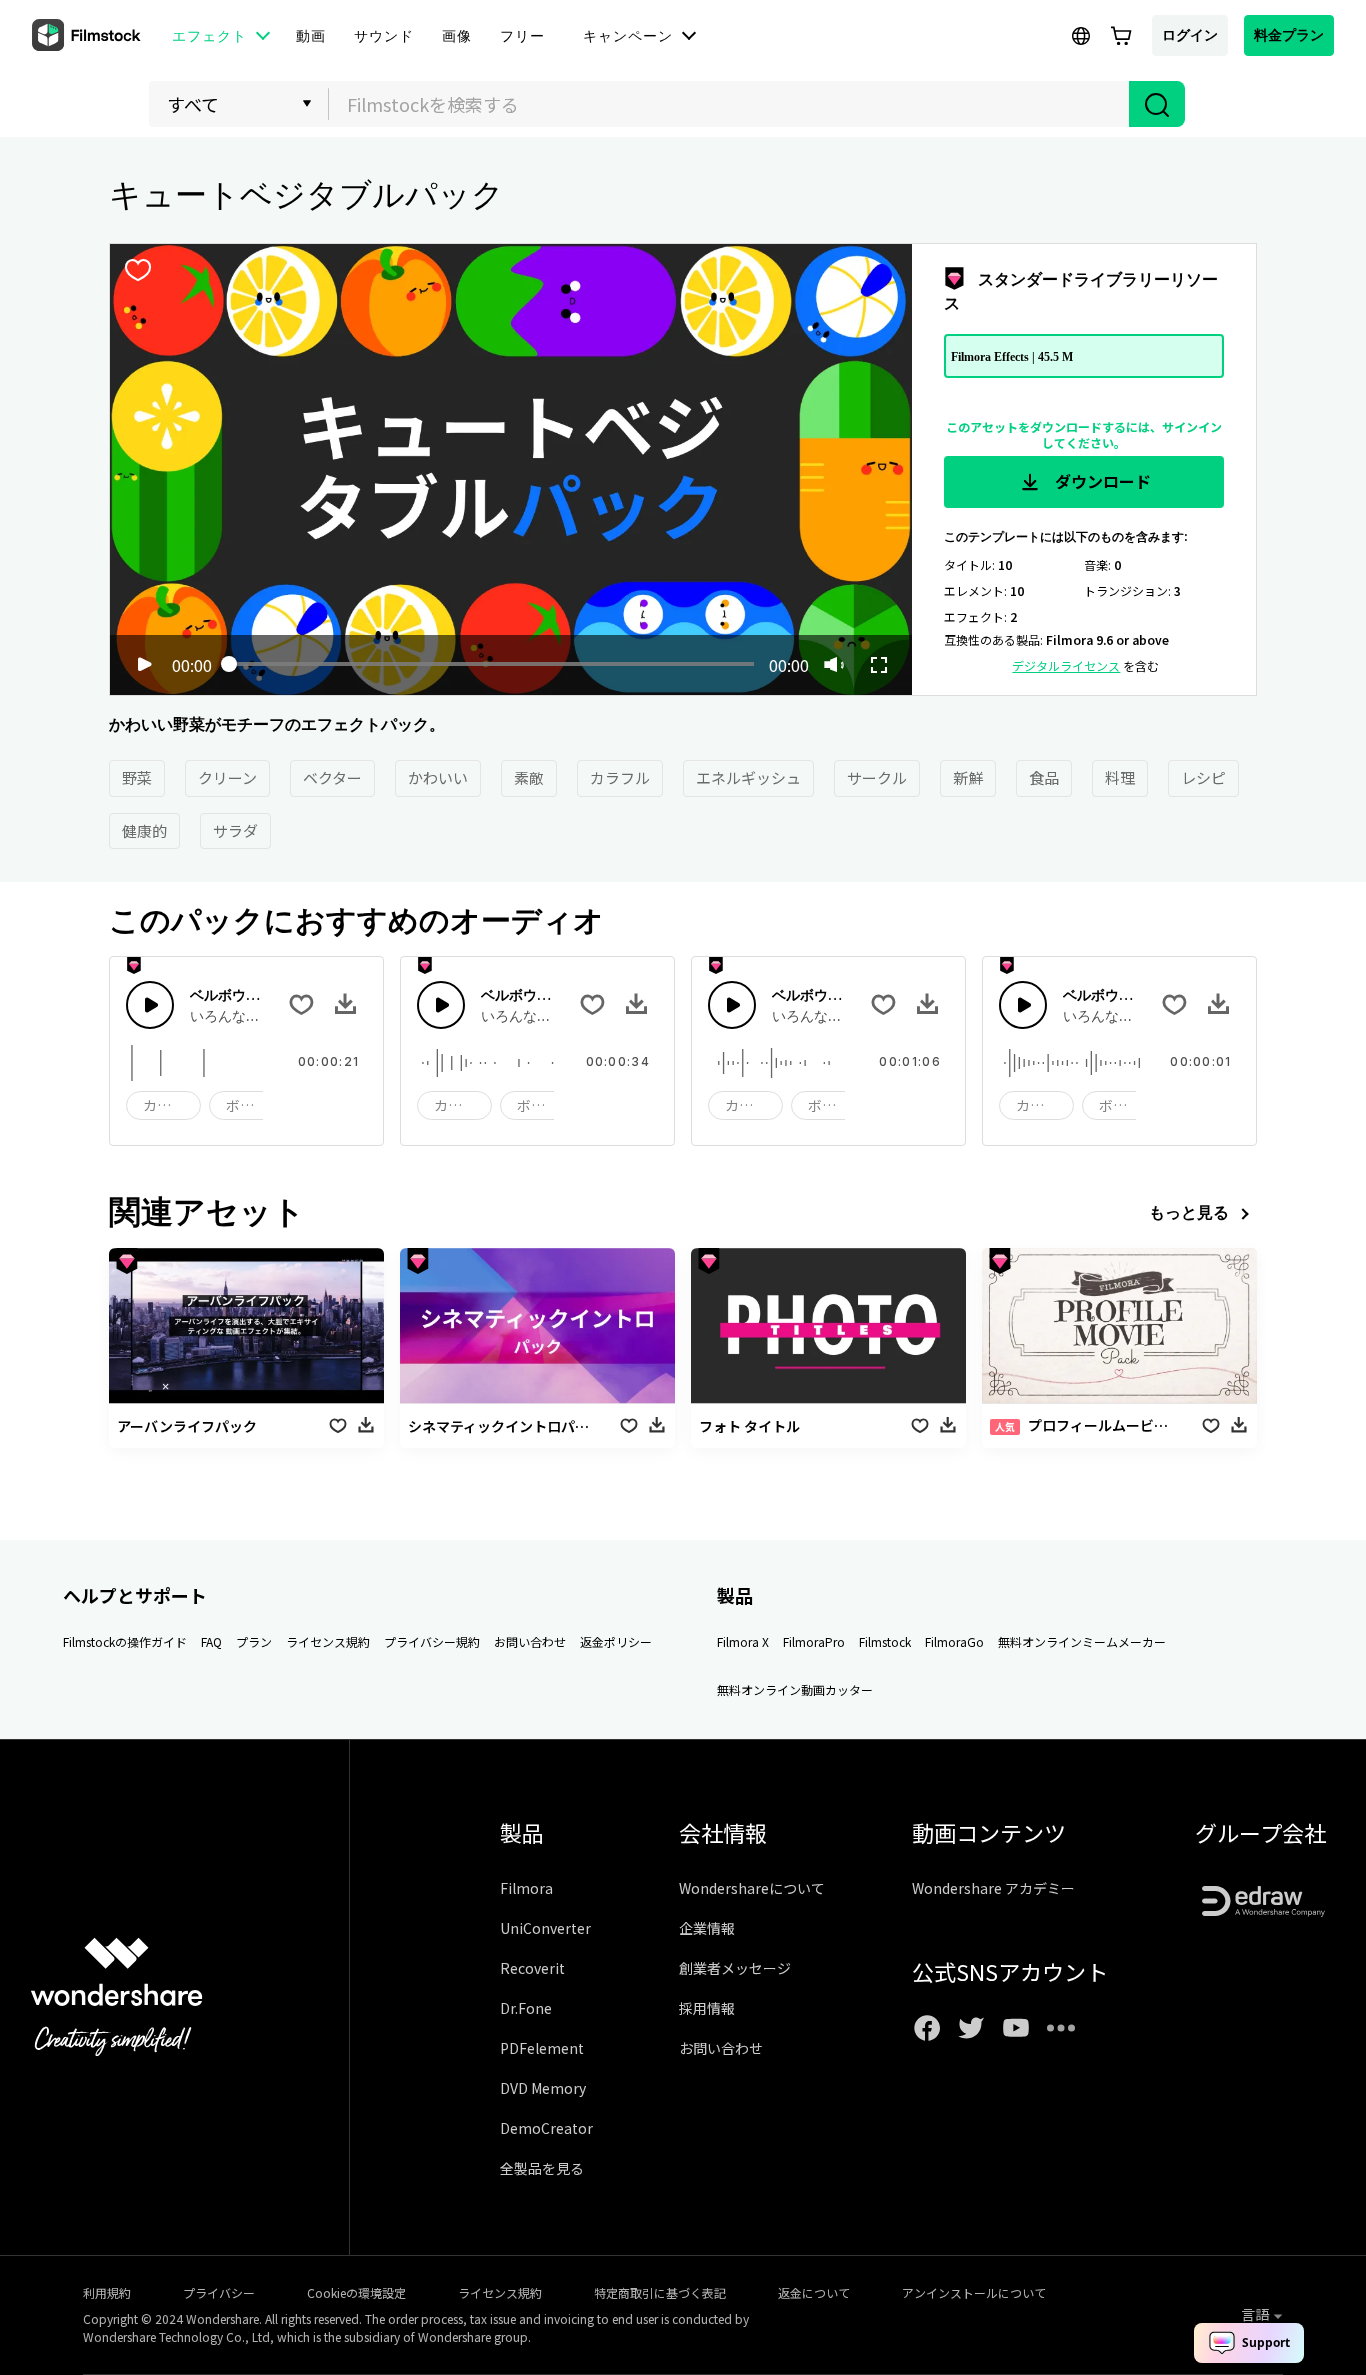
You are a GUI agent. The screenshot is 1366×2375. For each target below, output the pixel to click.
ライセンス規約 (328, 1641)
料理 (1120, 777)
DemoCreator (546, 2128)
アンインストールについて (974, 2292)
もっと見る (1189, 1212)
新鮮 (968, 777)
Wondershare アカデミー (993, 1888)
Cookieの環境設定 (356, 2292)
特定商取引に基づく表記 (660, 2292)
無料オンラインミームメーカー (1082, 1641)
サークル (877, 777)
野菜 (137, 777)
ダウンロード (1101, 481)
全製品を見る (542, 2168)
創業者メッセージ (735, 1968)
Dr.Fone (526, 2008)
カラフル (620, 777)
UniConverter (545, 1928)
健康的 (144, 830)
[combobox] (729, 104)
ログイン (1190, 34)
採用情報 (707, 2008)
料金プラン (1289, 34)
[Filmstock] (88, 36)
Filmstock (885, 1641)
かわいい (438, 777)
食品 (1044, 777)
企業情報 (707, 1928)
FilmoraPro (814, 1641)
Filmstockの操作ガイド (125, 1641)
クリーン (227, 777)
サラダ (235, 830)
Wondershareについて (752, 1888)
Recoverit (532, 1968)
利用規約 (107, 2292)
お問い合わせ (530, 1641)
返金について (814, 2292)
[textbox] (729, 104)
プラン (254, 1641)
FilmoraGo (954, 1641)
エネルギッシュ (748, 777)
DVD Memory (543, 2088)
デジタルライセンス (1066, 665)
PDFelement (542, 2048)
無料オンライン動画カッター (795, 1689)
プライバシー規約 (432, 1641)
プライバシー (219, 2292)
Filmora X (743, 1641)
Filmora (526, 1888)
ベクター (332, 777)
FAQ (211, 1641)
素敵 (529, 777)
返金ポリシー (616, 1641)
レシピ (1203, 777)
